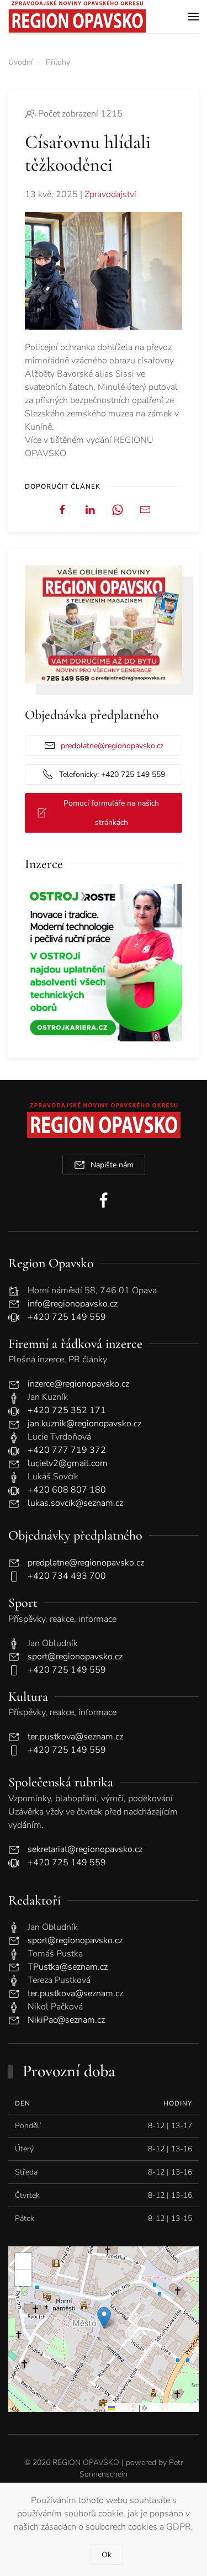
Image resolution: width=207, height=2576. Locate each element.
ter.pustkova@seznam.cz (75, 1737)
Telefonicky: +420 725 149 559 (112, 774)
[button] (193, 17)
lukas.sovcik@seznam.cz (75, 1503)
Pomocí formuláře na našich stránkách (111, 813)
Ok (107, 2555)
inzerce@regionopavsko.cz (78, 1384)
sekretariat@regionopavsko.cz (85, 1849)
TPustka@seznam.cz (68, 1967)
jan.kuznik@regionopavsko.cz (84, 1424)
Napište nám (112, 1165)
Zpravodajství (110, 194)
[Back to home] (77, 17)
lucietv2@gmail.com (68, 1463)
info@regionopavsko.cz (73, 1304)
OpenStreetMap (172, 2407)
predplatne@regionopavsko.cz (112, 746)
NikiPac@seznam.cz (66, 2020)
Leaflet (126, 2407)
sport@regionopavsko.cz (75, 1657)
